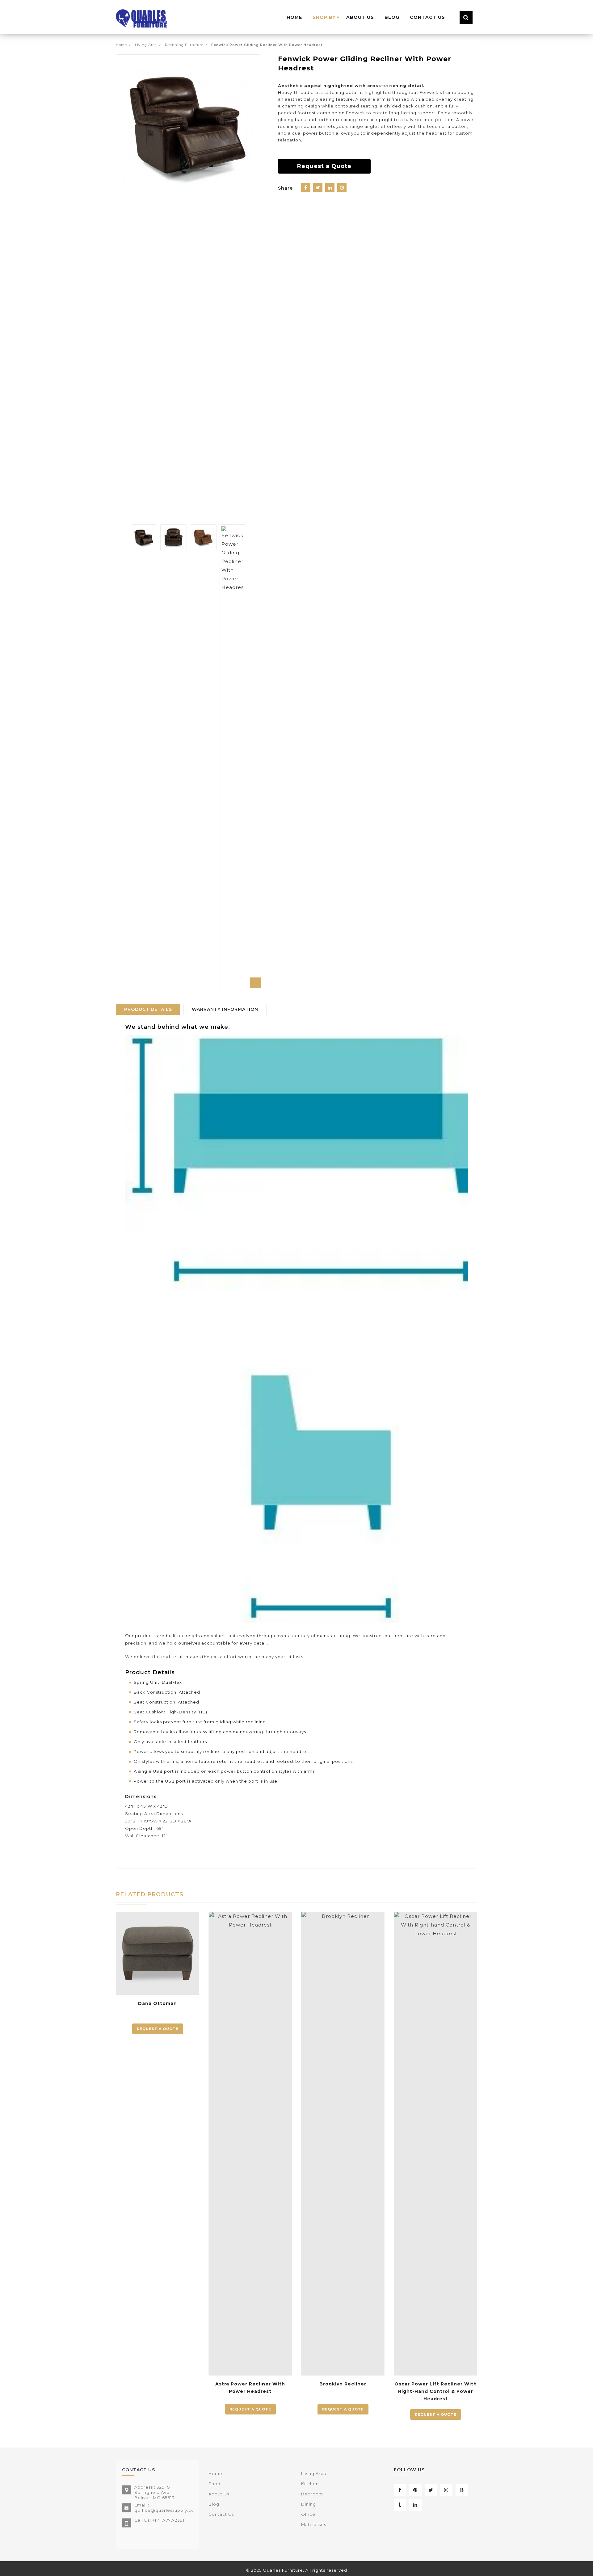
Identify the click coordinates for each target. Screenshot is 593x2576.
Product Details (148, 1009)
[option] (188, 127)
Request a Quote (324, 166)
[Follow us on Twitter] (431, 2490)
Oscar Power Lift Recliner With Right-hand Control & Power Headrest (436, 2391)
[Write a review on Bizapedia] (462, 2490)
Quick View (190, 1974)
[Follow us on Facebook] (400, 2490)
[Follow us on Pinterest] (415, 2490)
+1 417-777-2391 (168, 2520)
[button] (256, 983)
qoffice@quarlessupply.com (166, 2510)
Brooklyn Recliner (343, 2384)
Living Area (146, 45)
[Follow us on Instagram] (446, 2490)
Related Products (150, 1894)
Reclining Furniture (184, 45)
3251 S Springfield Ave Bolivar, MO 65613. (155, 2492)
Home (121, 45)
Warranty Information (225, 1009)
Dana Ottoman (158, 2003)
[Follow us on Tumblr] (400, 2505)
